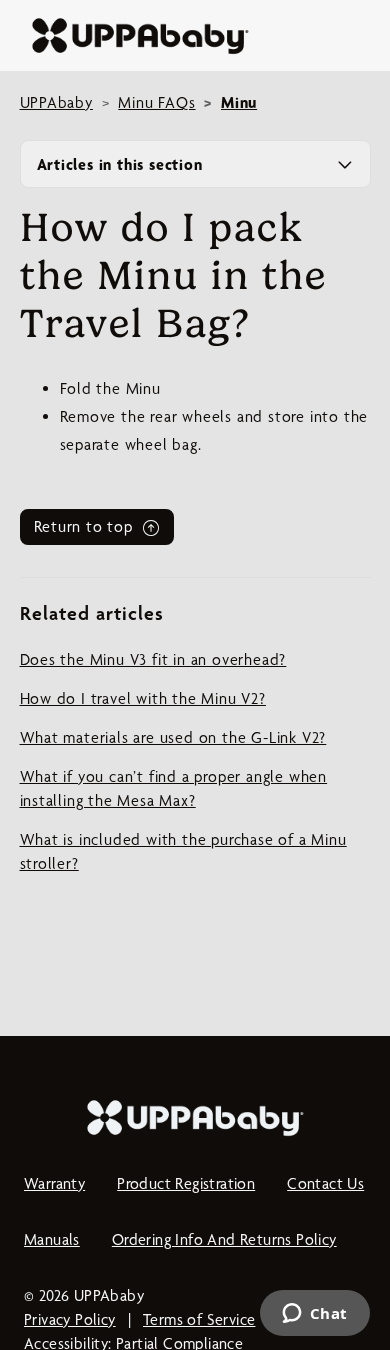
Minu (239, 102)
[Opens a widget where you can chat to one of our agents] (314, 1315)
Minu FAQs (156, 102)
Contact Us (325, 1183)
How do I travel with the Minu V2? (143, 698)
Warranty (54, 1183)
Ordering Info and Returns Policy (224, 1239)
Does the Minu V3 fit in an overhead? (153, 659)
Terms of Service (199, 1319)
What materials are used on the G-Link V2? (173, 737)
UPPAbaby (56, 102)
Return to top (86, 526)
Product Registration (186, 1183)
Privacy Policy (70, 1319)
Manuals (52, 1239)
